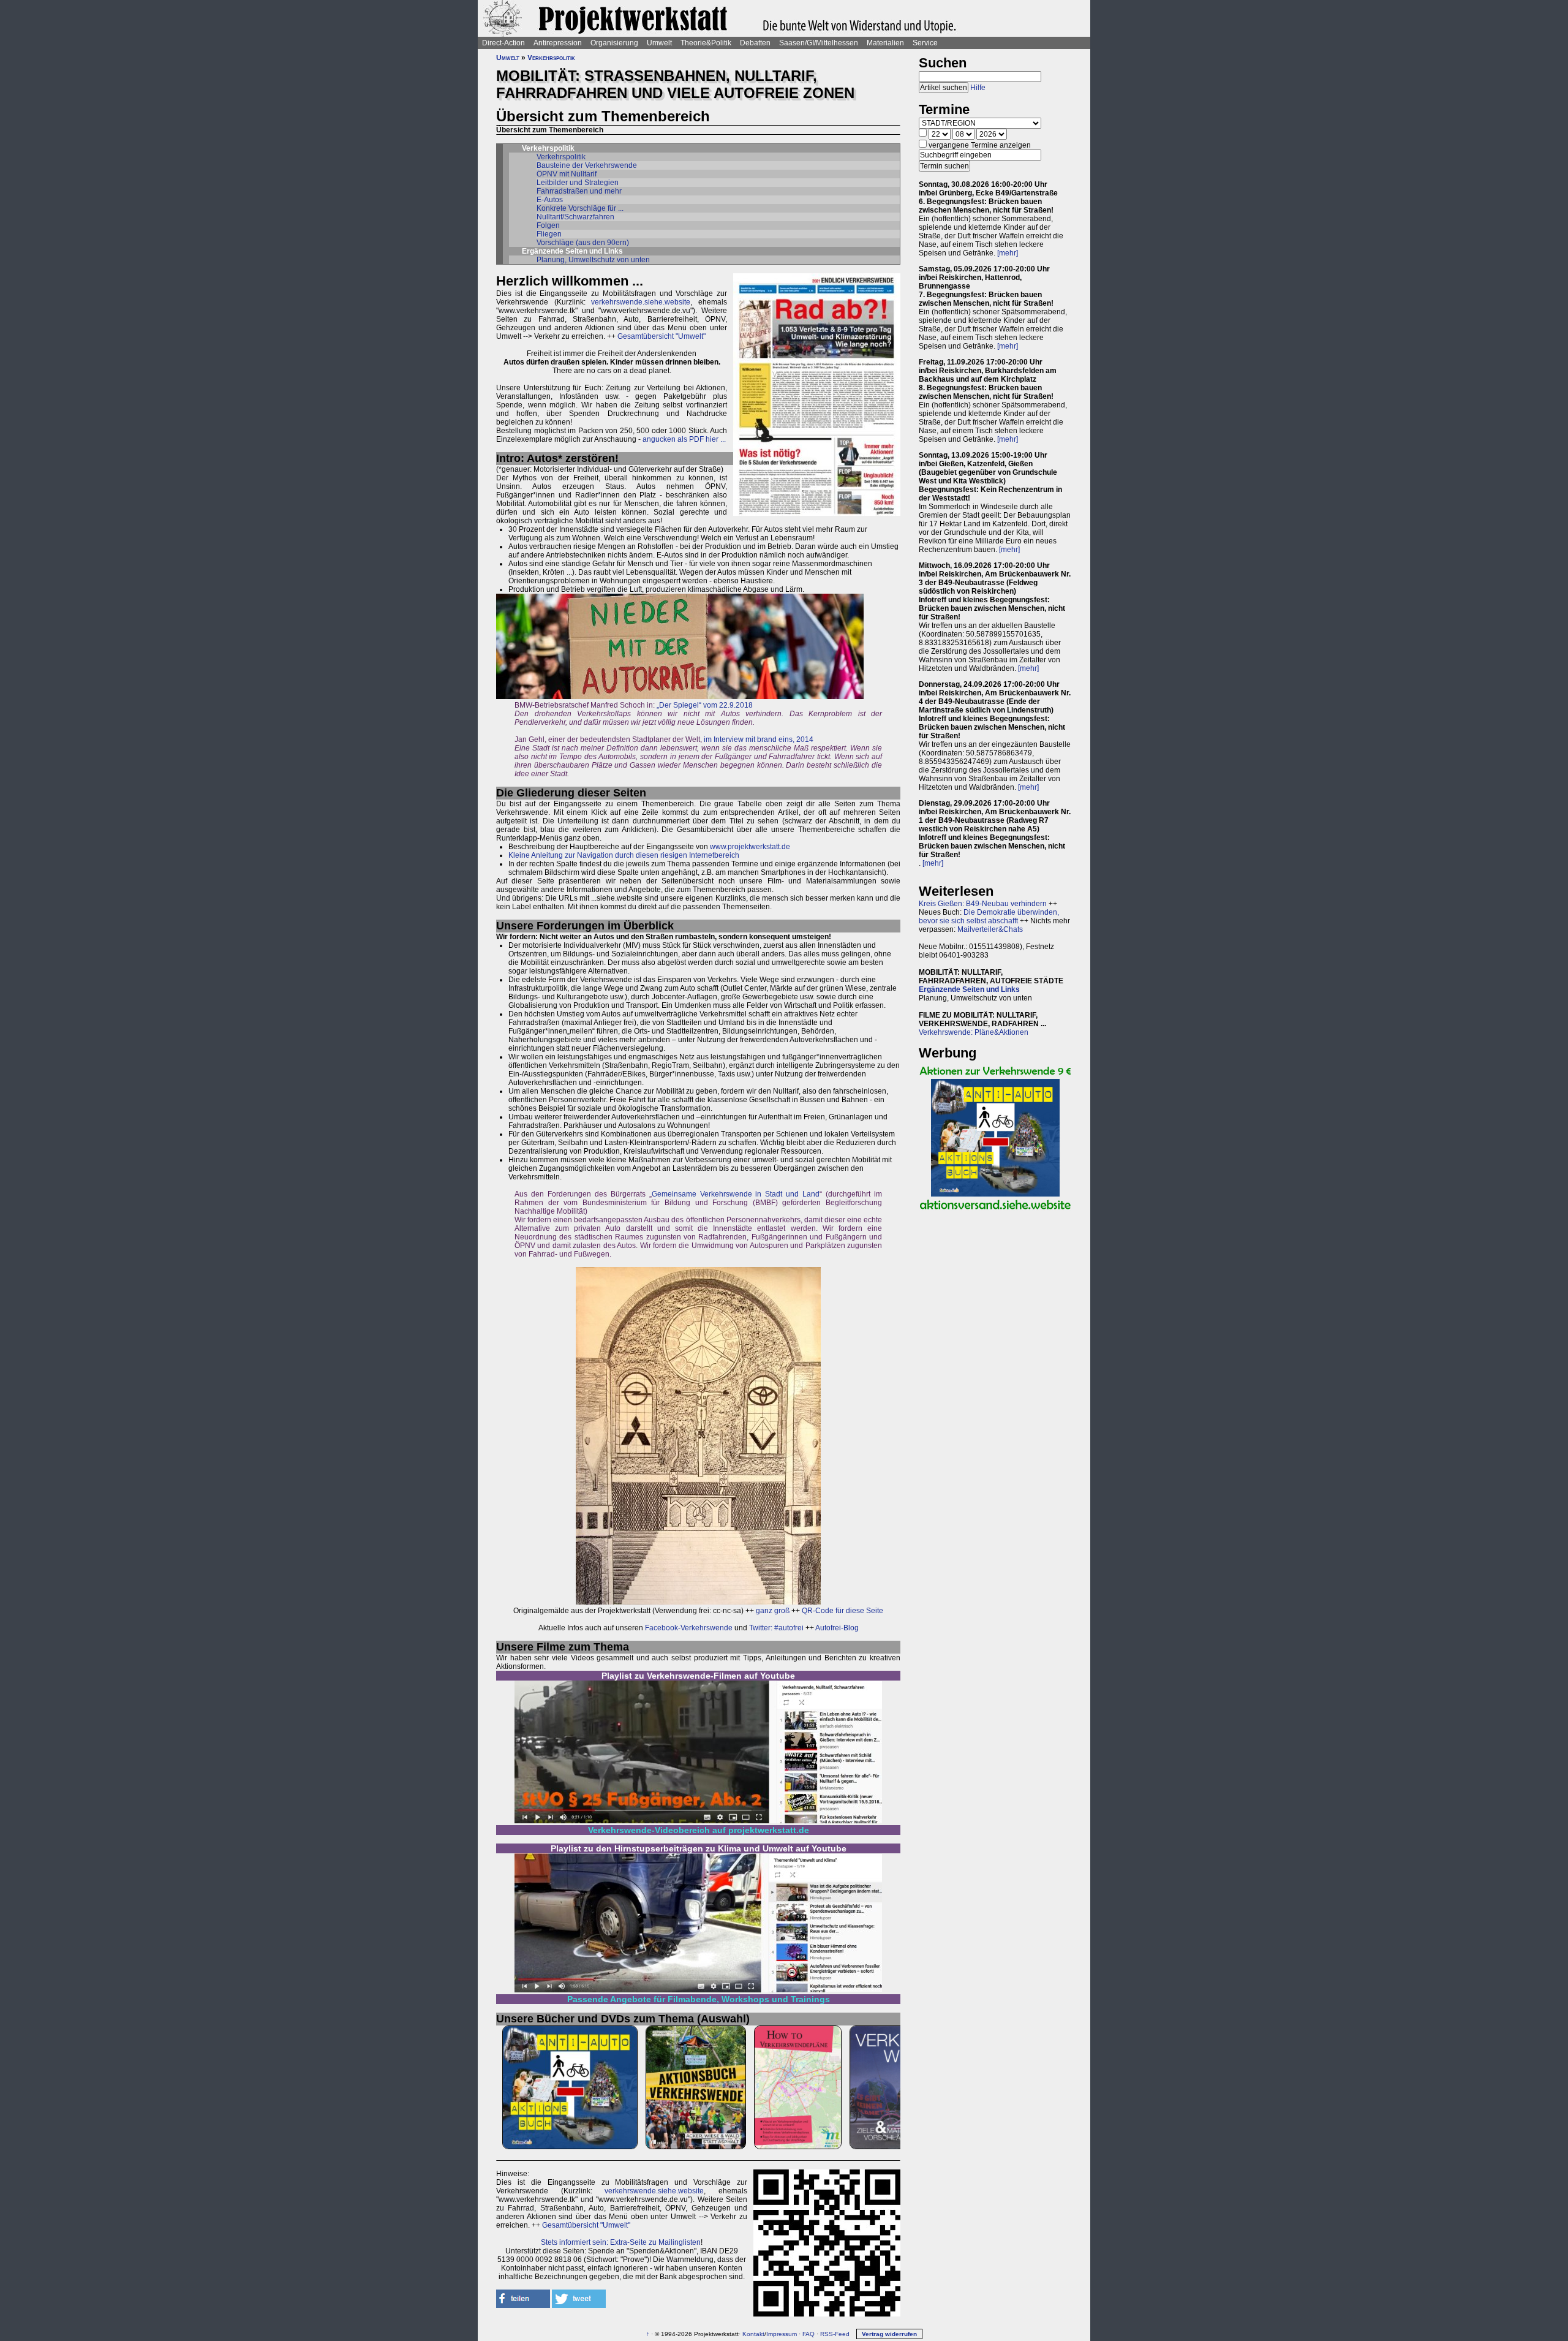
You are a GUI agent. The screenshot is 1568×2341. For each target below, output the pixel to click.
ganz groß (773, 1611)
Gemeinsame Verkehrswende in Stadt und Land (736, 1194)
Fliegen (549, 234)
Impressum (782, 2334)
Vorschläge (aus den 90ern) (583, 243)
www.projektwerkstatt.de (750, 847)
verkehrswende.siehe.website (641, 302)
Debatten (755, 43)
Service (925, 43)
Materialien (885, 43)
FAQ (809, 2334)
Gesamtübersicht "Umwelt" (661, 336)
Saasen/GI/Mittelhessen (819, 43)
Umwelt (659, 43)
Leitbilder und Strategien (578, 183)
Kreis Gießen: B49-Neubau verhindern (983, 904)
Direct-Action (503, 43)
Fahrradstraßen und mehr (579, 191)
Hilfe (978, 88)
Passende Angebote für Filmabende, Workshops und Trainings (699, 1999)
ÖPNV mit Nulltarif (567, 174)
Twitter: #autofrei (776, 1628)
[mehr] (1008, 253)
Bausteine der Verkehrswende (587, 165)
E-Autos (550, 200)
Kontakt (753, 2334)
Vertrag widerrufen (889, 2334)
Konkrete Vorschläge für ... (580, 208)
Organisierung (614, 43)
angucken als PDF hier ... (684, 439)
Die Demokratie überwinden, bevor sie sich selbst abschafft (989, 917)
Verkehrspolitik (551, 58)
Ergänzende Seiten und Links (969, 989)
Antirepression (558, 43)
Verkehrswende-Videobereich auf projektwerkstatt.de (699, 1830)
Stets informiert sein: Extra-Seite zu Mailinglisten (621, 2242)
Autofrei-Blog (837, 1628)
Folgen (548, 225)
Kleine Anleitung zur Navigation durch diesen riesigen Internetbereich (624, 855)
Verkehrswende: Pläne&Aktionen (974, 1032)
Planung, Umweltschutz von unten (593, 260)
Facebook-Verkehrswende (689, 1628)
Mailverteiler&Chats (990, 929)
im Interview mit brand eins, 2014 (759, 739)
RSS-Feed (835, 2334)
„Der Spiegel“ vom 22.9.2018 (705, 705)
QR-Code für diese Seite (842, 1611)
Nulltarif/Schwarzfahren (575, 217)
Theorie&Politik (706, 43)
